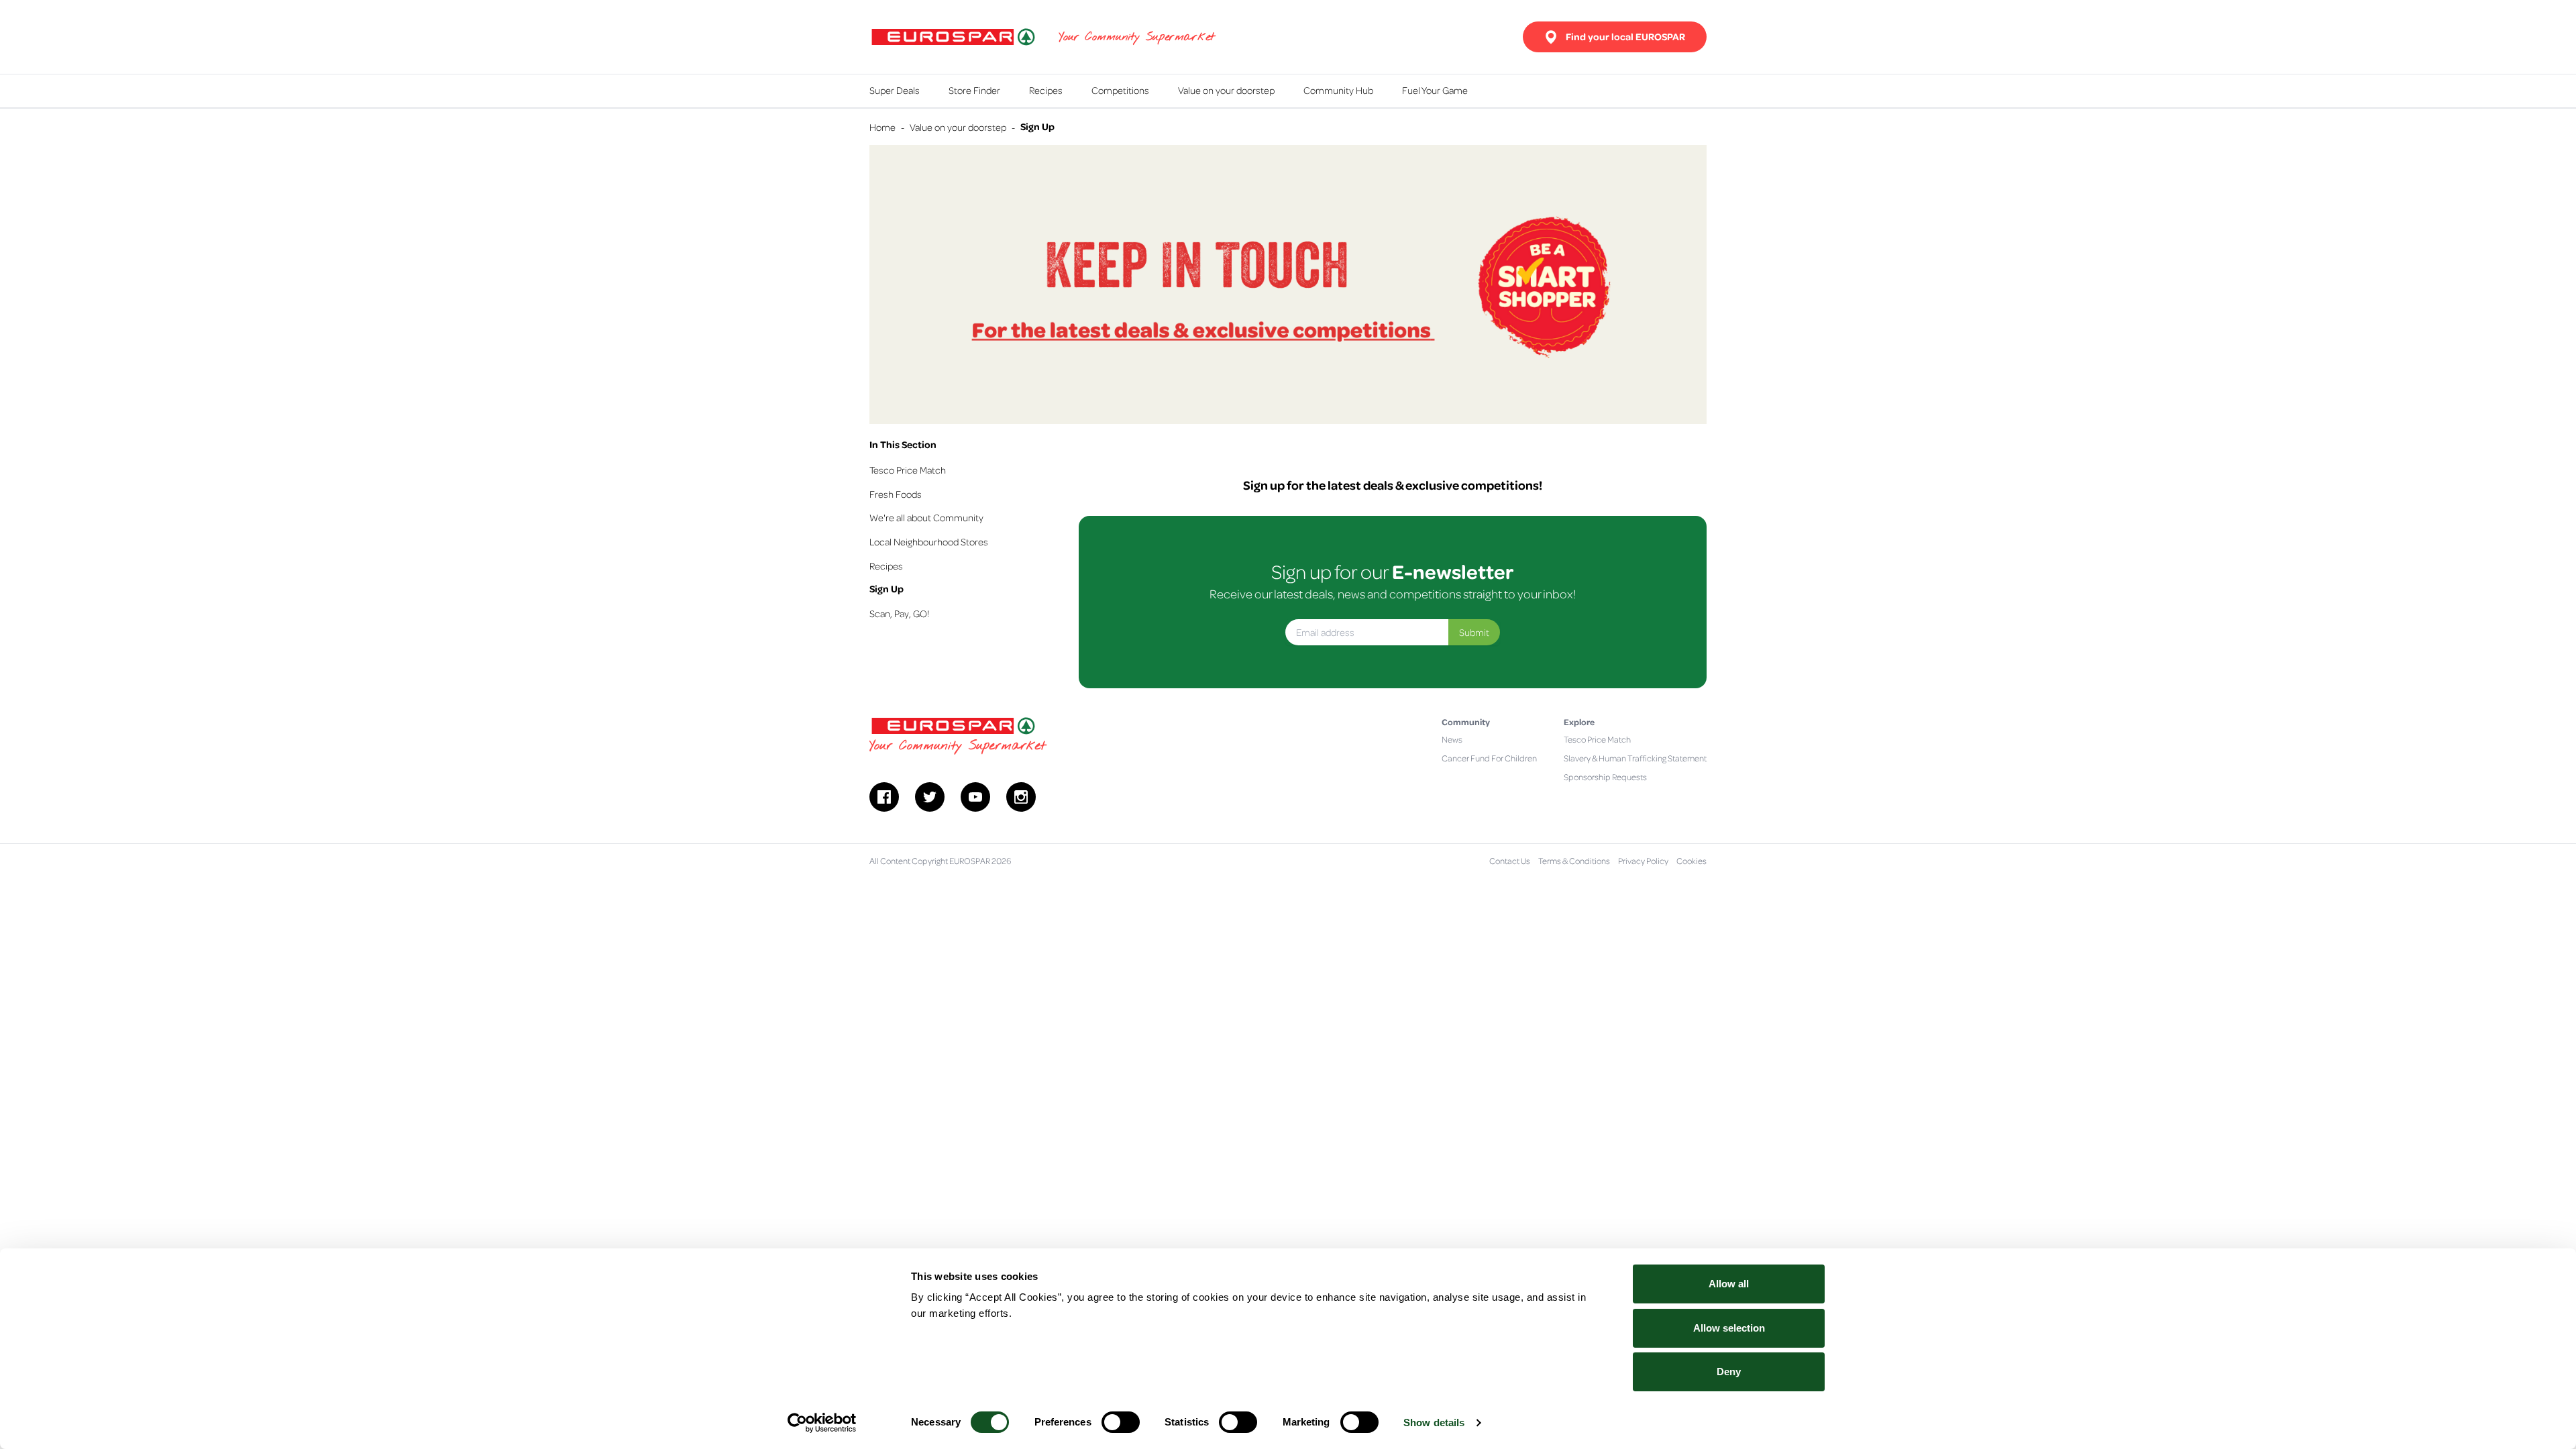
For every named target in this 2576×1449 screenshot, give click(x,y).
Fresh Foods (896, 494)
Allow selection (1729, 1328)
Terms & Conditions (1574, 861)
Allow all (1729, 1284)
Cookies (1692, 861)
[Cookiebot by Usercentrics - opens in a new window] (822, 1423)
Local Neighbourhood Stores (929, 541)
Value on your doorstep (1226, 90)
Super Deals (895, 90)
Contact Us (1510, 861)
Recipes (1046, 90)
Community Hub (1338, 90)
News (1452, 739)
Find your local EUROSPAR (1625, 37)
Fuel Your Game (1435, 90)
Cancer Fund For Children (1489, 758)
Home (882, 127)
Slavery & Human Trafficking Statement (1635, 758)
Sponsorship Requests (1605, 777)
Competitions (1120, 90)
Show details (1434, 1423)
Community (1466, 721)
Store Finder (974, 90)
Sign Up (887, 589)
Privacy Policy (1643, 861)
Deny (1729, 1372)
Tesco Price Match (908, 470)
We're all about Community (926, 517)
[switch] (1121, 1422)
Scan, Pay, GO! (899, 613)
